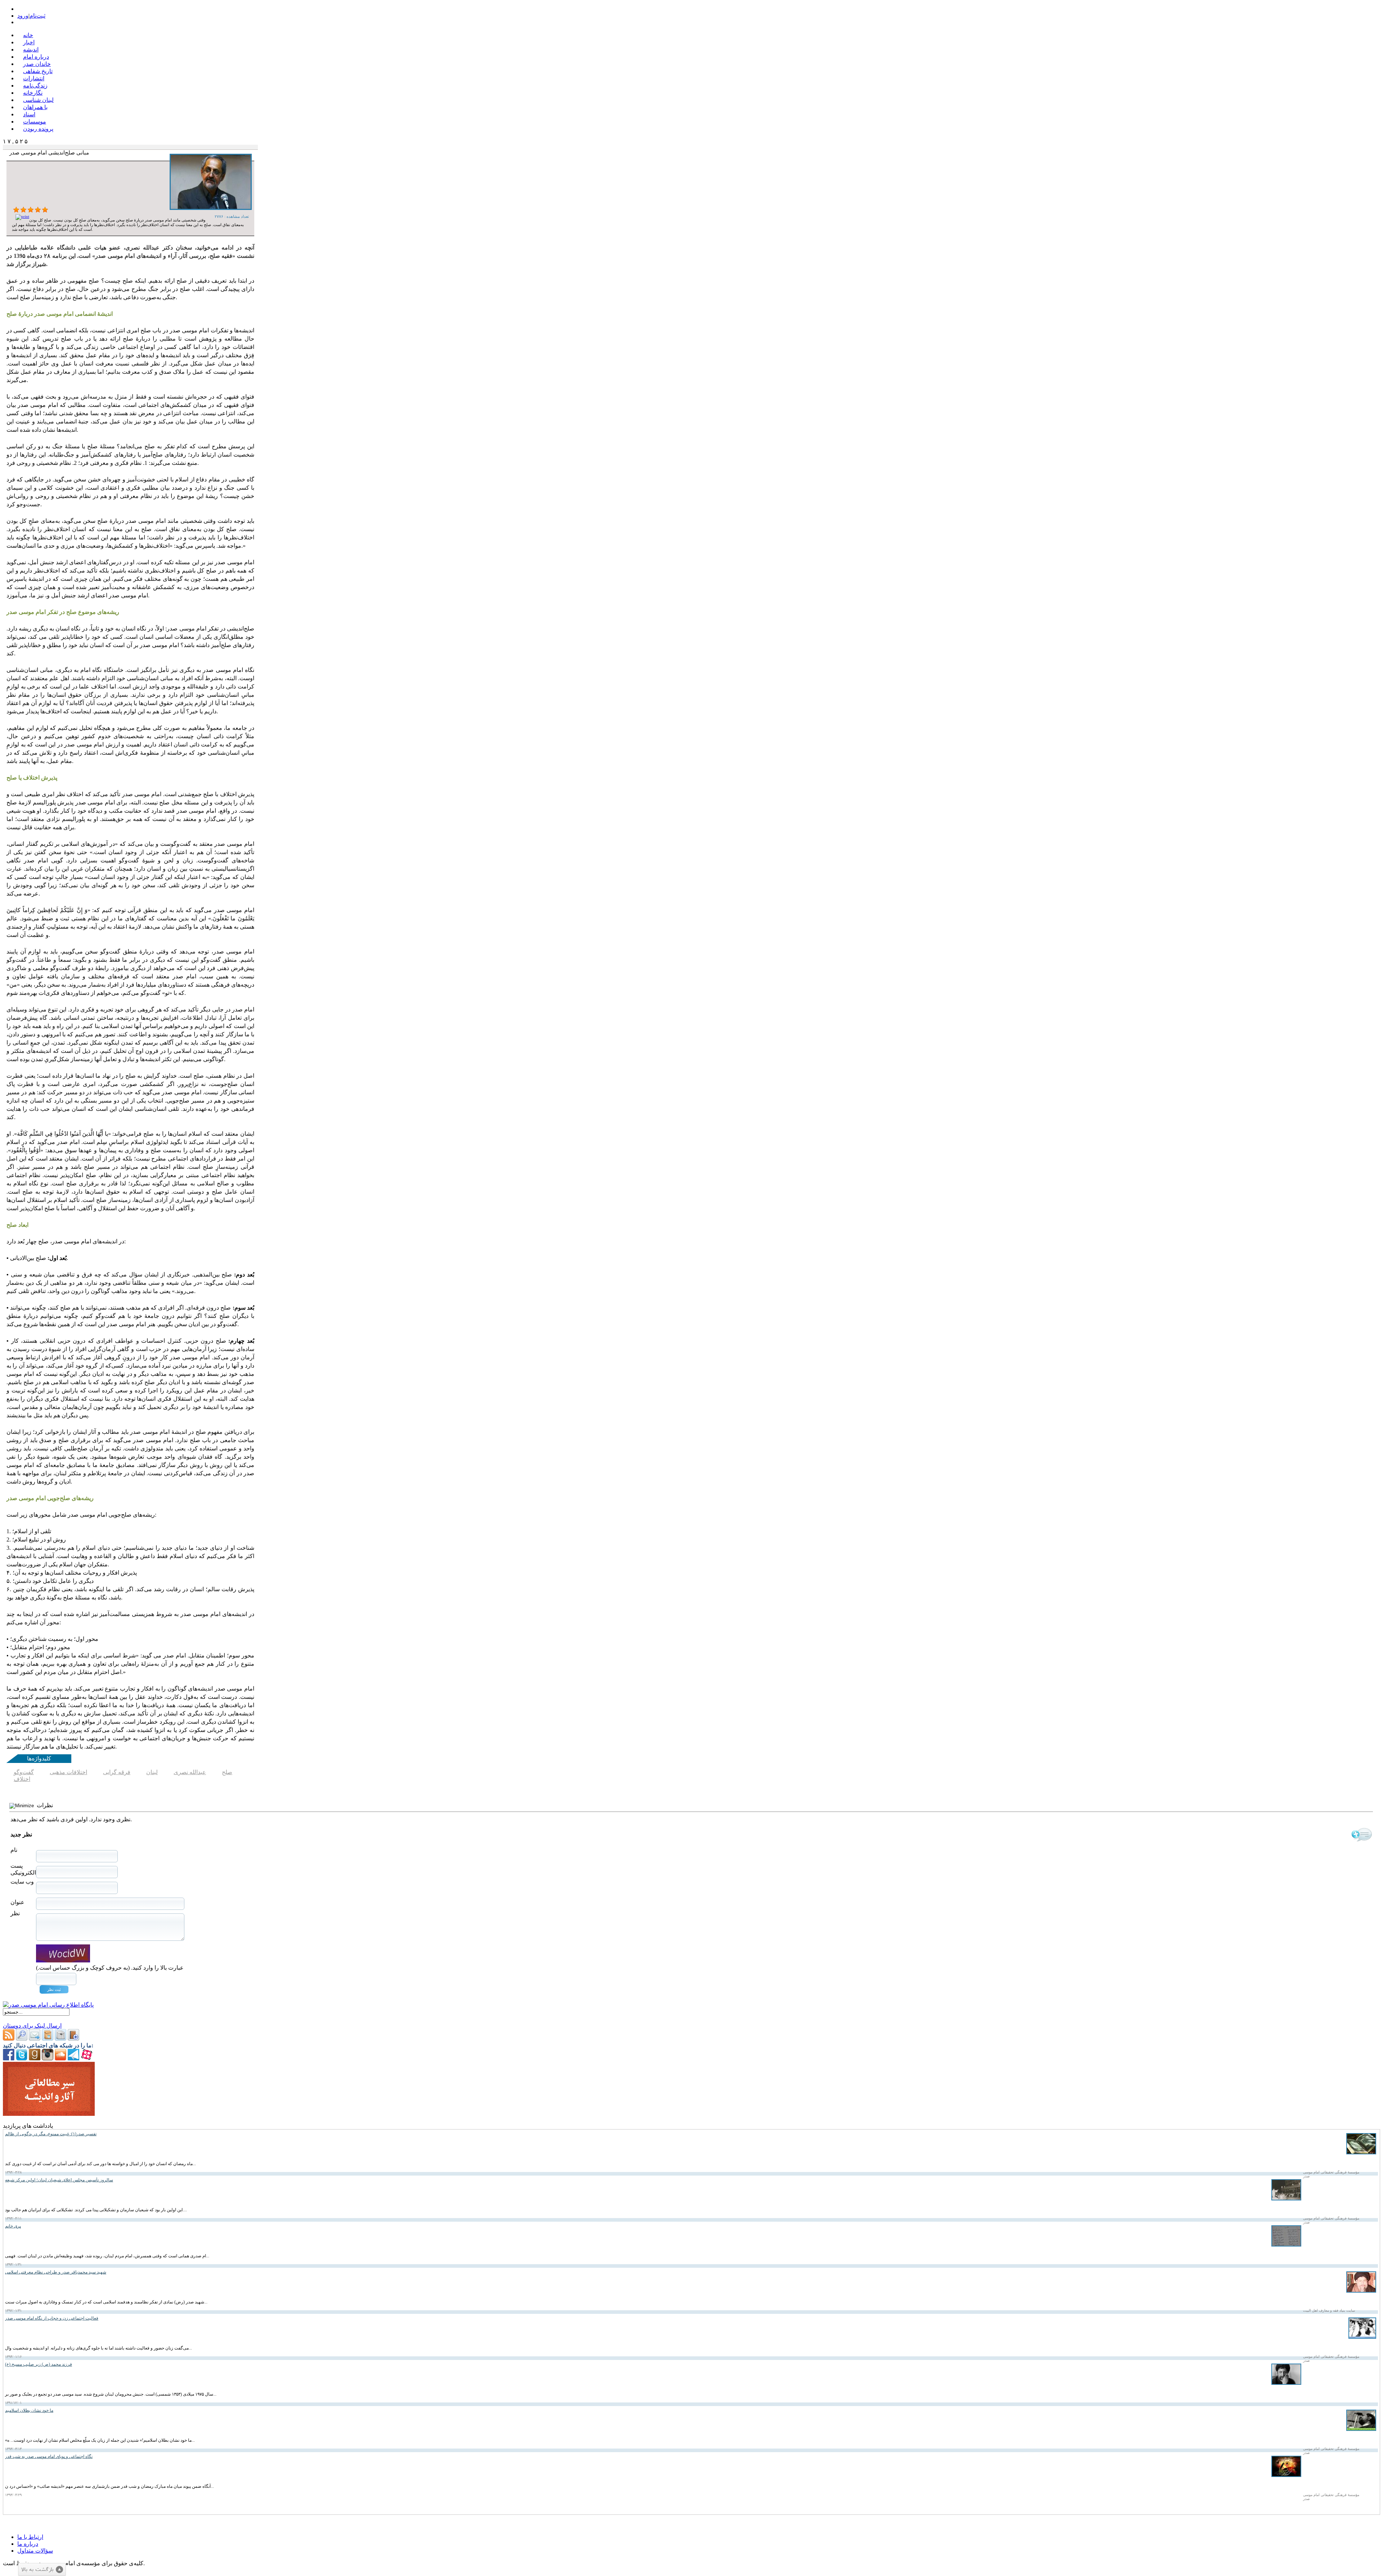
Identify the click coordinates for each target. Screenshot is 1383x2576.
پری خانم (13, 2226)
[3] (31, 210)
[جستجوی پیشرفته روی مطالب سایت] (22, 2039)
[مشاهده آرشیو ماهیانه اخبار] (61, 2039)
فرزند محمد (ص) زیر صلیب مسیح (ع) (39, 2364)
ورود (23, 16)
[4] (38, 210)
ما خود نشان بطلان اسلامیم (29, 2410)
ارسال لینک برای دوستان (32, 2026)
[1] (16, 210)
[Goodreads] (35, 2058)
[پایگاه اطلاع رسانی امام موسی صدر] (48, 2005)
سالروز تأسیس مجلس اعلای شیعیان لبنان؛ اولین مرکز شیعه (59, 2180)
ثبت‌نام (37, 16)
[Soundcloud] (61, 2058)
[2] (23, 210)
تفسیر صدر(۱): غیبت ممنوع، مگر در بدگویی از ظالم (51, 2134)
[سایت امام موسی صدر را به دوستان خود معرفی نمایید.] (35, 2039)
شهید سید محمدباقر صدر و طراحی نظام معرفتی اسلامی (56, 2272)
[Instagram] (48, 2058)
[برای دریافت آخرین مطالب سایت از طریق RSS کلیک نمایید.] (9, 2039)
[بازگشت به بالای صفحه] (42, 2570)
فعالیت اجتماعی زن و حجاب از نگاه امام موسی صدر (52, 2318)
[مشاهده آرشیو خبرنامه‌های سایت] (48, 2039)
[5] (45, 210)
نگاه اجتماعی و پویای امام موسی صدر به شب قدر (49, 2456)
